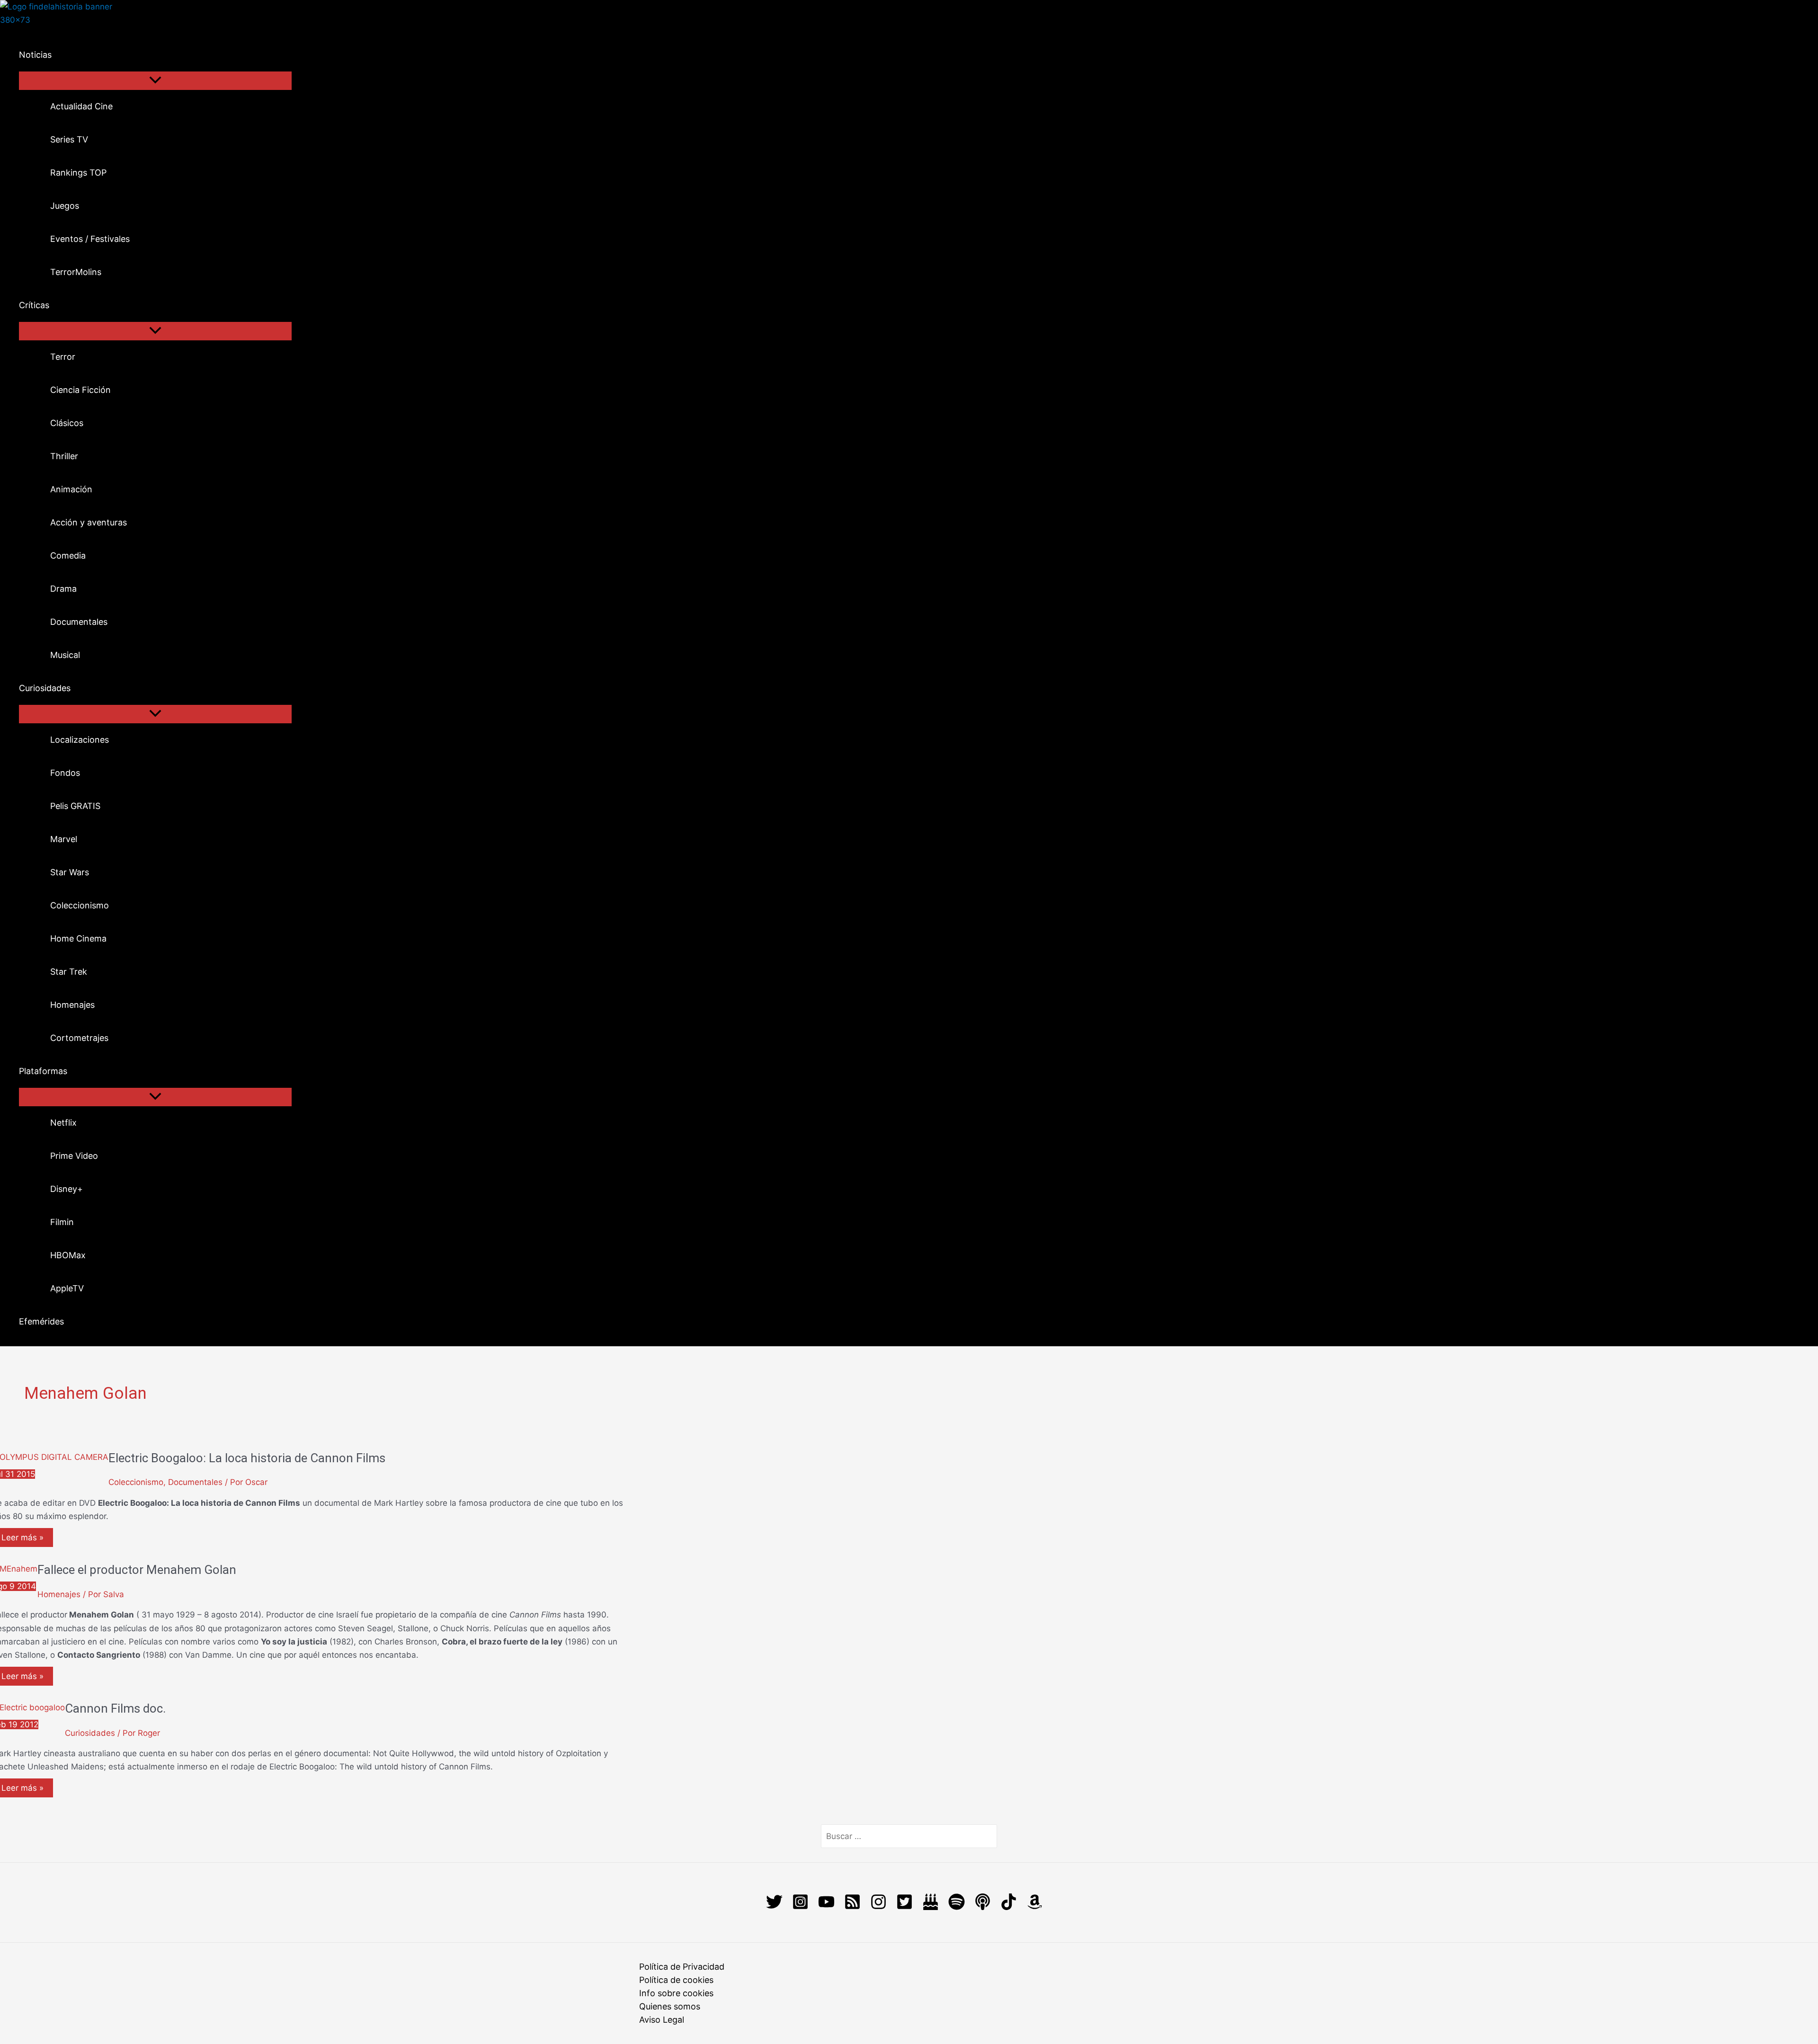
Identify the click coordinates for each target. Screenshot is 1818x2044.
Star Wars (70, 872)
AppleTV (67, 1288)
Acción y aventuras (89, 522)
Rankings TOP (78, 173)
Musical (65, 655)
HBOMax (68, 1255)
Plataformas (43, 1071)
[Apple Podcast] (983, 1907)
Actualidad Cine (81, 106)
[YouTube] (826, 1907)
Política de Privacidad (682, 1967)
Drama (63, 589)
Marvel (64, 839)
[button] (58, 55)
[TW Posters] (905, 1907)
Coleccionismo (80, 905)
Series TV (69, 139)
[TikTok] (1009, 1907)
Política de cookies (676, 1980)
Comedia (68, 555)
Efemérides (41, 1321)
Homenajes (72, 1005)
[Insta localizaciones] (878, 1907)
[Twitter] (774, 1907)
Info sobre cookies (676, 1993)
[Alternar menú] (155, 81)
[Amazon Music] (1035, 1907)
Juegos (65, 206)
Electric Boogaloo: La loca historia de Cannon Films (247, 1458)
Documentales (79, 622)
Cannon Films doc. (115, 1708)
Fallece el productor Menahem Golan (137, 1570)
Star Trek (69, 972)
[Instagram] (800, 1907)
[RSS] (852, 1907)
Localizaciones (80, 740)
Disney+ (67, 1189)
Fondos (65, 773)
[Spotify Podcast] (957, 1907)
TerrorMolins (76, 272)
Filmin (62, 1222)
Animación (71, 489)
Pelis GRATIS (75, 806)
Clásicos (67, 423)
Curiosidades (45, 688)
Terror (63, 357)
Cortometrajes (79, 1038)
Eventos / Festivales (90, 239)
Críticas (34, 305)
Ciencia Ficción (80, 390)
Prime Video (74, 1156)
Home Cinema (78, 938)
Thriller (64, 456)
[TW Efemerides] (931, 1907)
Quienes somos (670, 2006)
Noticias (35, 55)
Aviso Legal (662, 2020)
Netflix (63, 1123)
